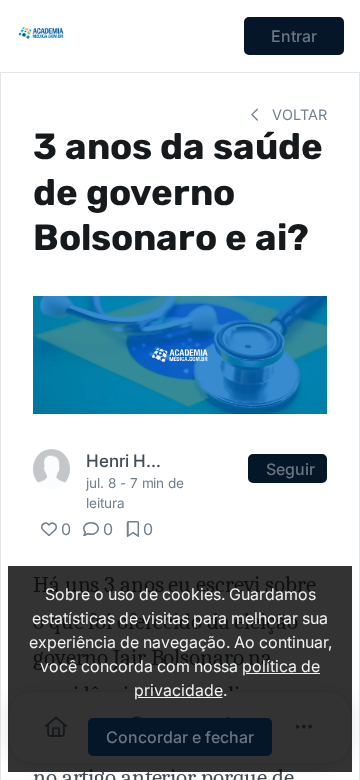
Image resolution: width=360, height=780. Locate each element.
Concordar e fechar (180, 737)
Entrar (294, 36)
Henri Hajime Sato (128, 460)
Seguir (290, 469)
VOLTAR (297, 114)
